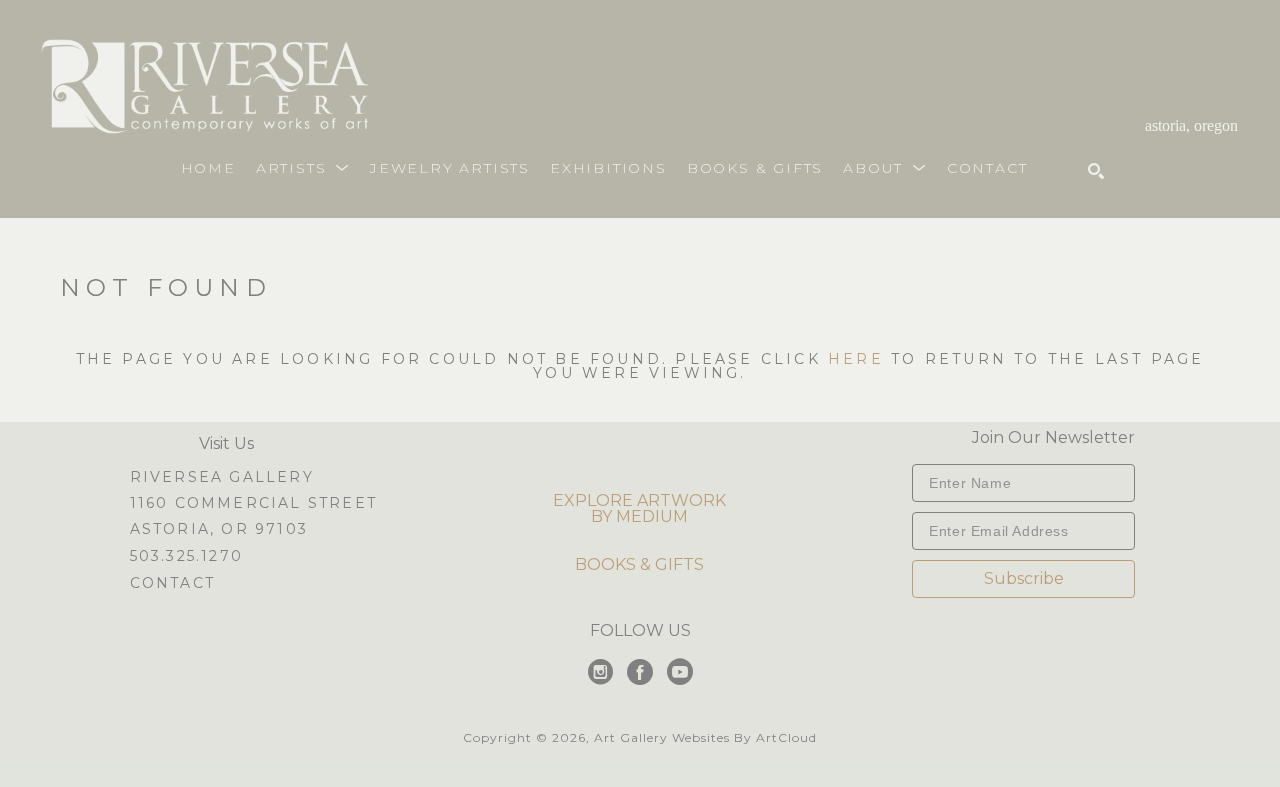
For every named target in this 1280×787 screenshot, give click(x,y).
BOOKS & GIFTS (639, 564)
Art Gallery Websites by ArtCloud (705, 737)
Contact (172, 583)
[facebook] (640, 672)
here (856, 359)
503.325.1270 (186, 557)
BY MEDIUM (639, 516)
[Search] (1096, 171)
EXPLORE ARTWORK (639, 500)
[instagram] (600, 672)
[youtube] (680, 672)
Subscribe (1024, 578)
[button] (303, 168)
